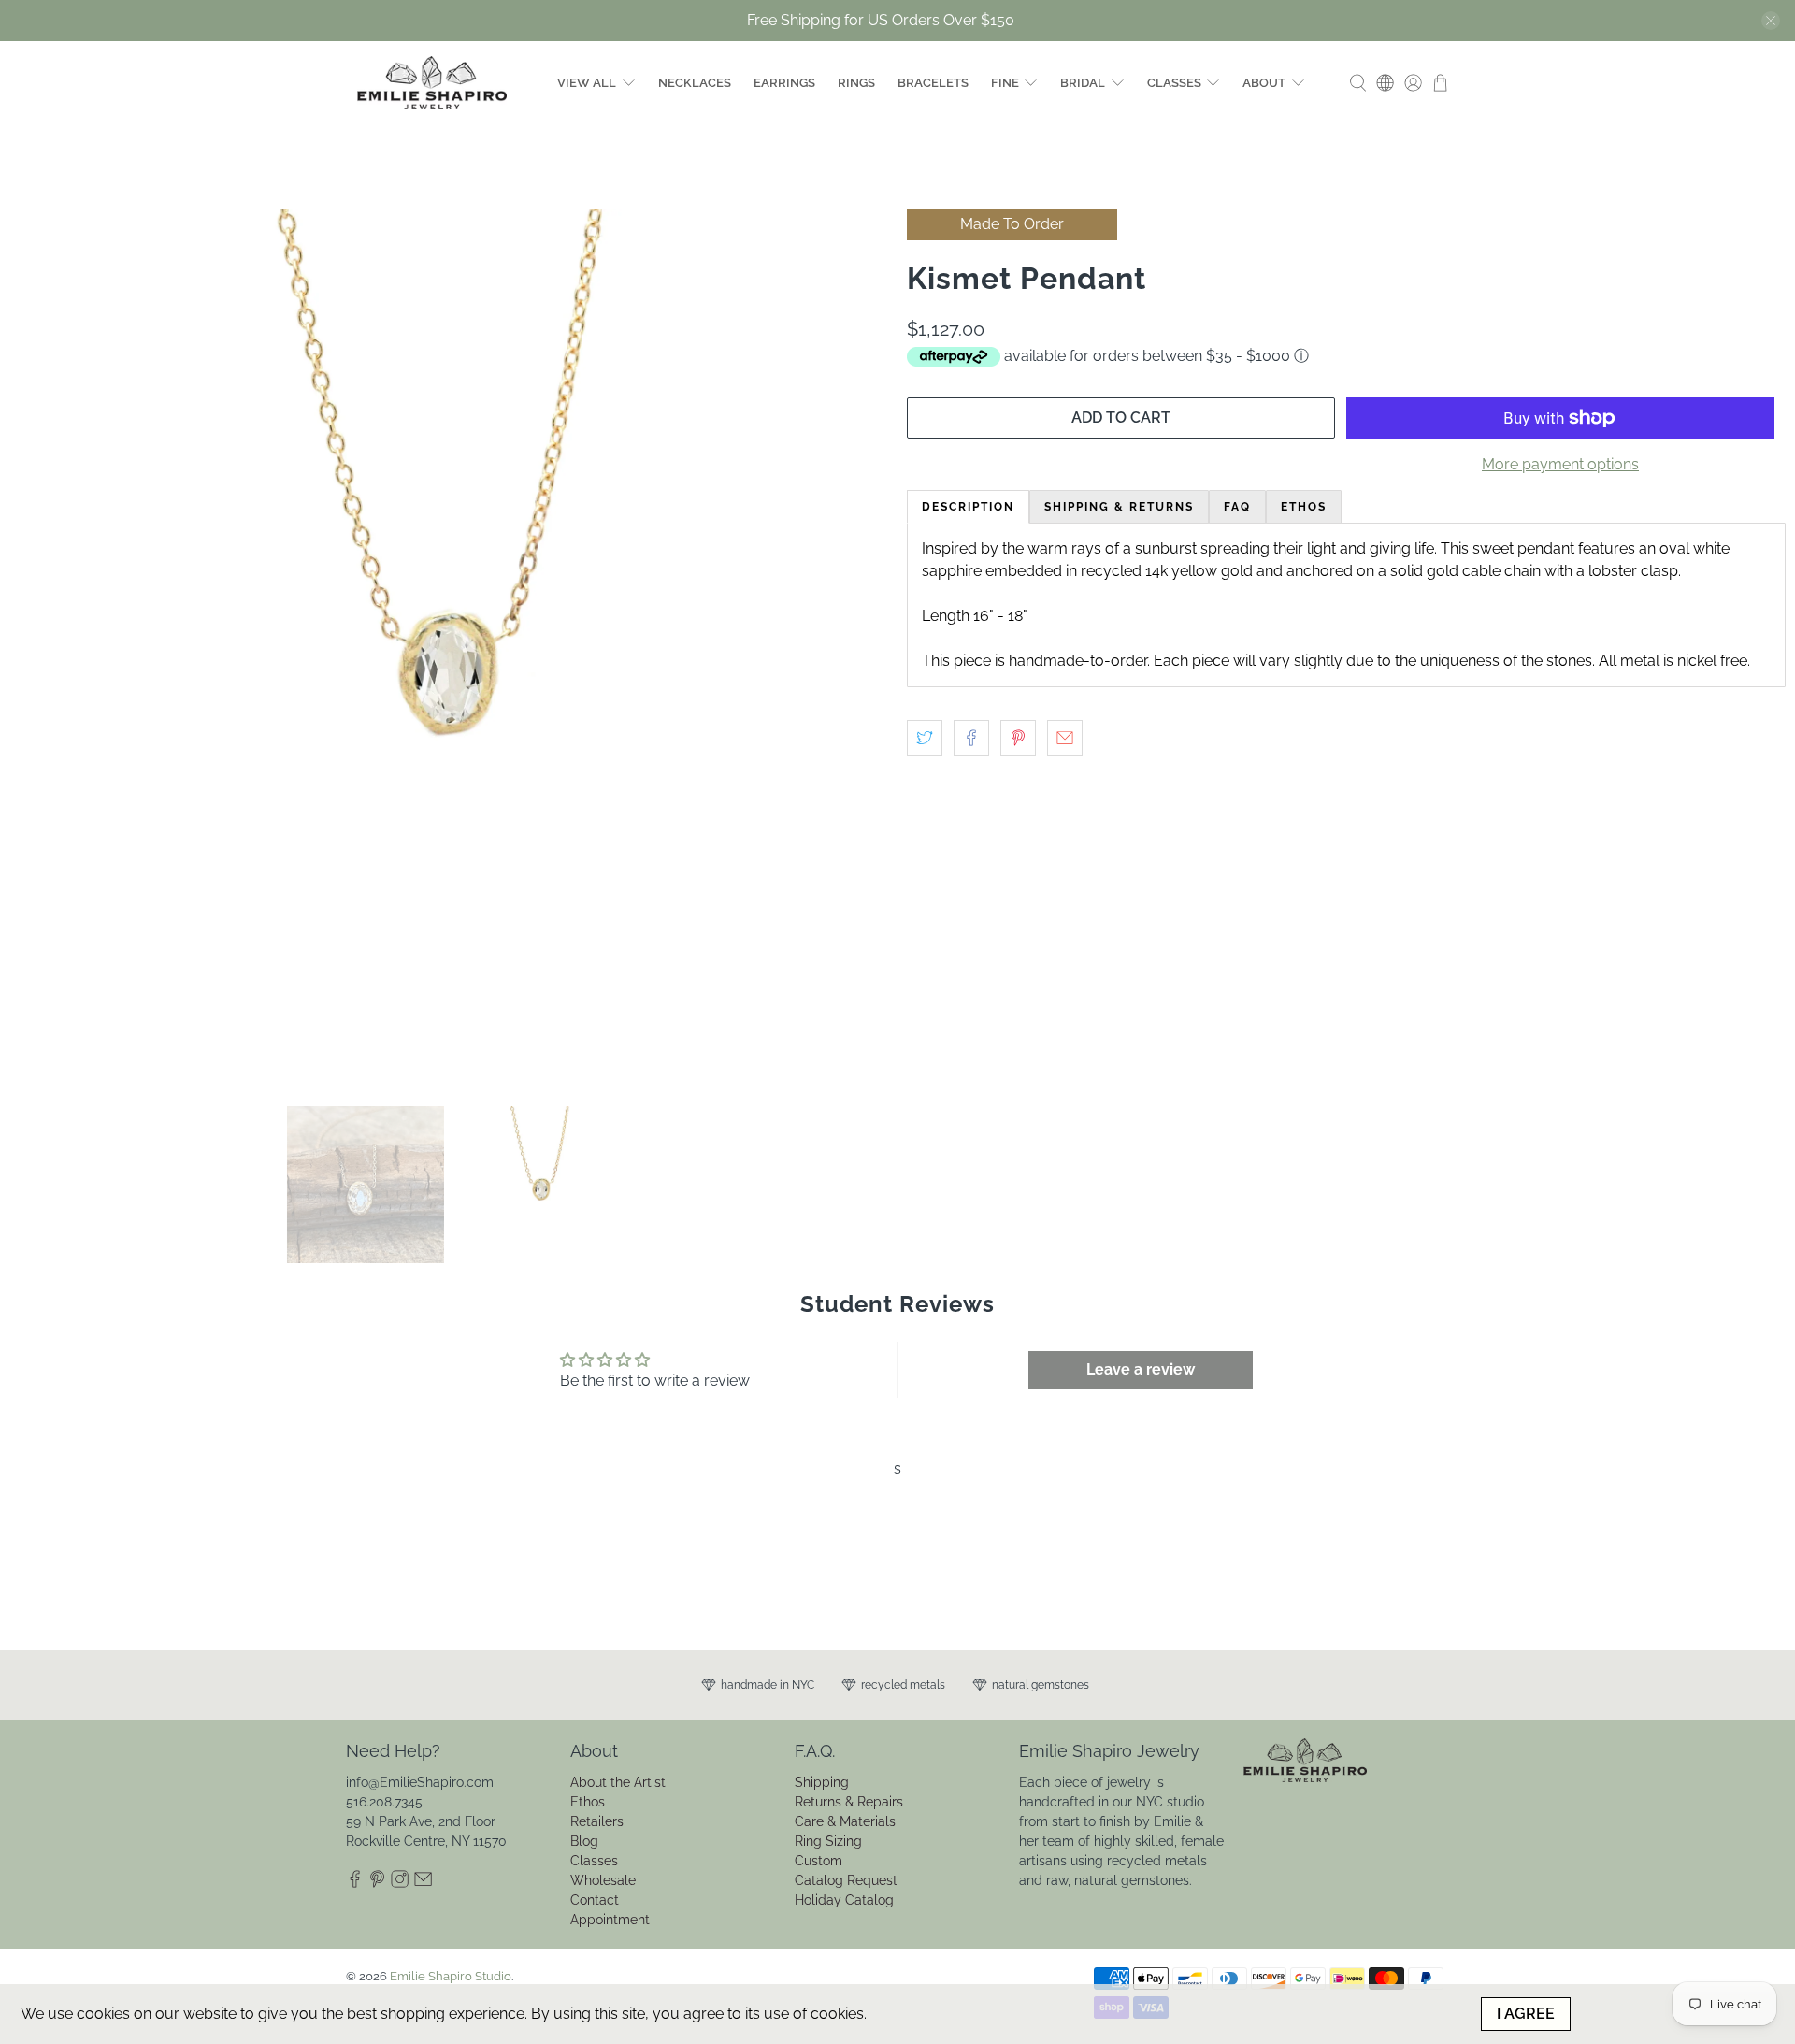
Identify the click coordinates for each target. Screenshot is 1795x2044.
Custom (819, 1861)
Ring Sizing (828, 1841)
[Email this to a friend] (1065, 738)
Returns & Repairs (849, 1802)
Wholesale (603, 1880)
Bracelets (933, 83)
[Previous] (39, 648)
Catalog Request (846, 1880)
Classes (1174, 83)
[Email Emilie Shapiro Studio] (423, 1884)
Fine (1005, 83)
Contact (595, 1900)
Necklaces (695, 83)
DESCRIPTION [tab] (968, 507)
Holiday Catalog (844, 1900)
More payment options (1560, 464)
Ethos (588, 1802)
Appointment (610, 1920)
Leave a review (1141, 1369)
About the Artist (618, 1782)
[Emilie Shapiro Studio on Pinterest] (377, 1884)
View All (587, 83)
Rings (856, 83)
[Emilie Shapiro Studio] (432, 83)
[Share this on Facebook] (971, 738)
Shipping (822, 1782)
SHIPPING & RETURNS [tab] (1119, 507)
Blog (584, 1841)
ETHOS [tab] (1304, 507)
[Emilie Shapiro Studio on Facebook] (355, 1884)
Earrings (784, 83)
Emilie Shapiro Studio (451, 1976)
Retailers (597, 1821)
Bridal (1083, 83)
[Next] (858, 648)
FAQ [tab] (1237, 507)
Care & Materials (845, 1821)
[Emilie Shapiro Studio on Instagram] (400, 1884)
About (1264, 83)
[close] (1771, 21)
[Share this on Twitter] (925, 738)
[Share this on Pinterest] (1018, 738)
